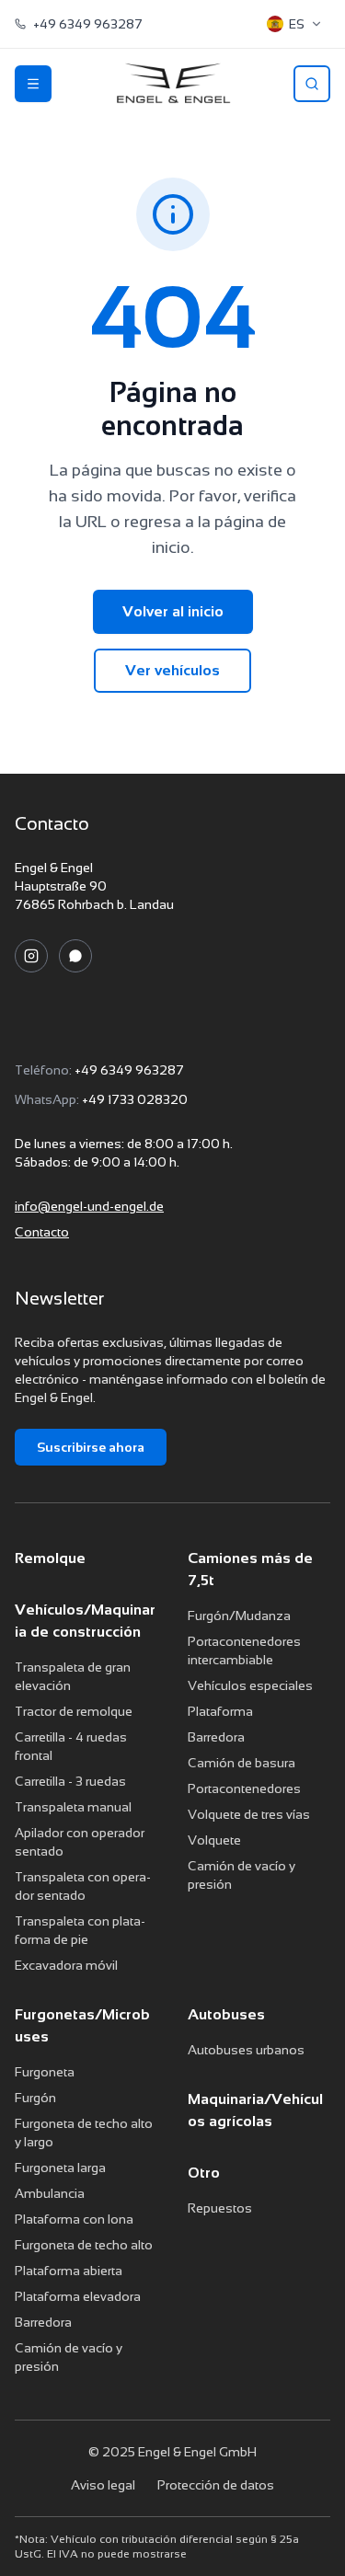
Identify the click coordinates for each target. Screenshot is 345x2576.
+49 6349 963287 (129, 1070)
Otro (204, 2173)
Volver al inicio (173, 611)
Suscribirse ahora (91, 1447)
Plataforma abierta (69, 2271)
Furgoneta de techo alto (84, 2245)
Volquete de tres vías (249, 1814)
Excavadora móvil (66, 1965)
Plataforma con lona (74, 2219)
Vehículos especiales (250, 1685)
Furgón (35, 2098)
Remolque (50, 1558)
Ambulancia (50, 2193)
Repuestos (220, 2208)
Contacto (42, 1232)
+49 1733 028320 (135, 1099)
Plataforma (220, 1711)
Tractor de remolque (74, 1711)
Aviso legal (103, 2485)
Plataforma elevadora (78, 2296)
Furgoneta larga (60, 2168)
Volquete (214, 1840)
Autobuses (226, 2014)
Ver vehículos (172, 670)
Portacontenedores (244, 1788)
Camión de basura (241, 1763)
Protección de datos (216, 2485)
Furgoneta (45, 2072)
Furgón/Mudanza (239, 1616)
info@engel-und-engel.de (89, 1206)
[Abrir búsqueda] (312, 84)
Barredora (216, 1737)
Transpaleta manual (73, 1807)
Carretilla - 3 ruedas (70, 1781)
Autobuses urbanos (246, 2050)
